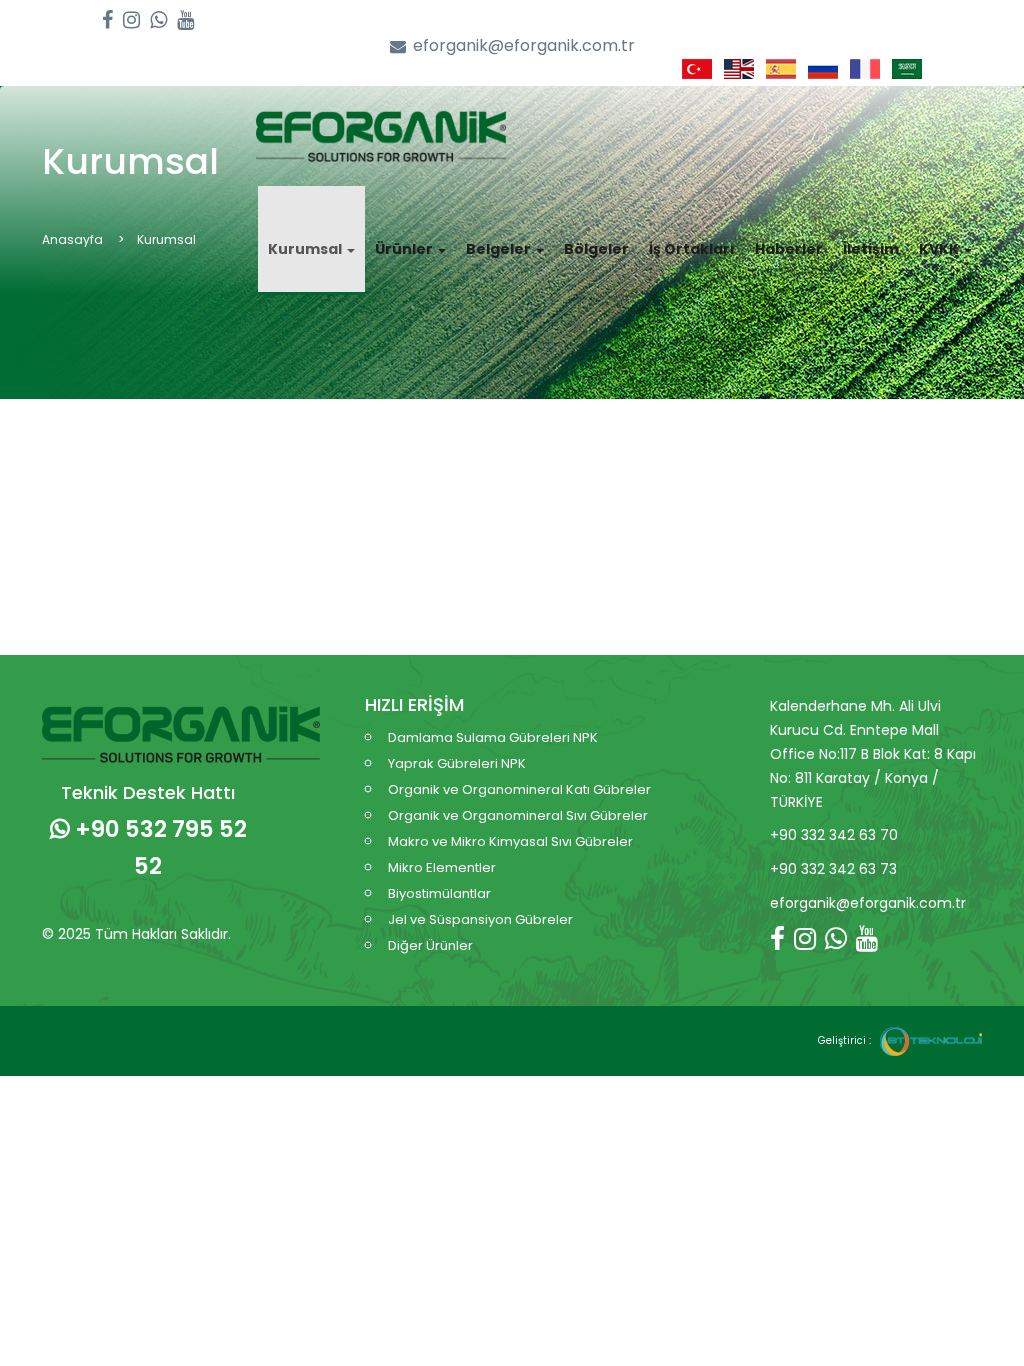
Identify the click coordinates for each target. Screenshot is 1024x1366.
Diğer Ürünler (430, 945)
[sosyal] (107, 20)
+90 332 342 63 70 (834, 835)
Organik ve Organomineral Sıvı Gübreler (518, 815)
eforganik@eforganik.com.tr (524, 46)
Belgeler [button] (500, 249)
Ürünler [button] (405, 249)
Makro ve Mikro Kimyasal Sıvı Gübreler (510, 841)
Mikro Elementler (442, 867)
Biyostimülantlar (439, 893)
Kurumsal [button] (306, 249)
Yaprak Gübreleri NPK (457, 763)
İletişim (871, 249)
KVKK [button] (940, 249)
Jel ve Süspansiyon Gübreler (480, 919)
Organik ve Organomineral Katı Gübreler (519, 789)
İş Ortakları (692, 249)
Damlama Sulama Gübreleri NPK (493, 737)
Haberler (789, 249)
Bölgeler (596, 249)
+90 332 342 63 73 (833, 869)
